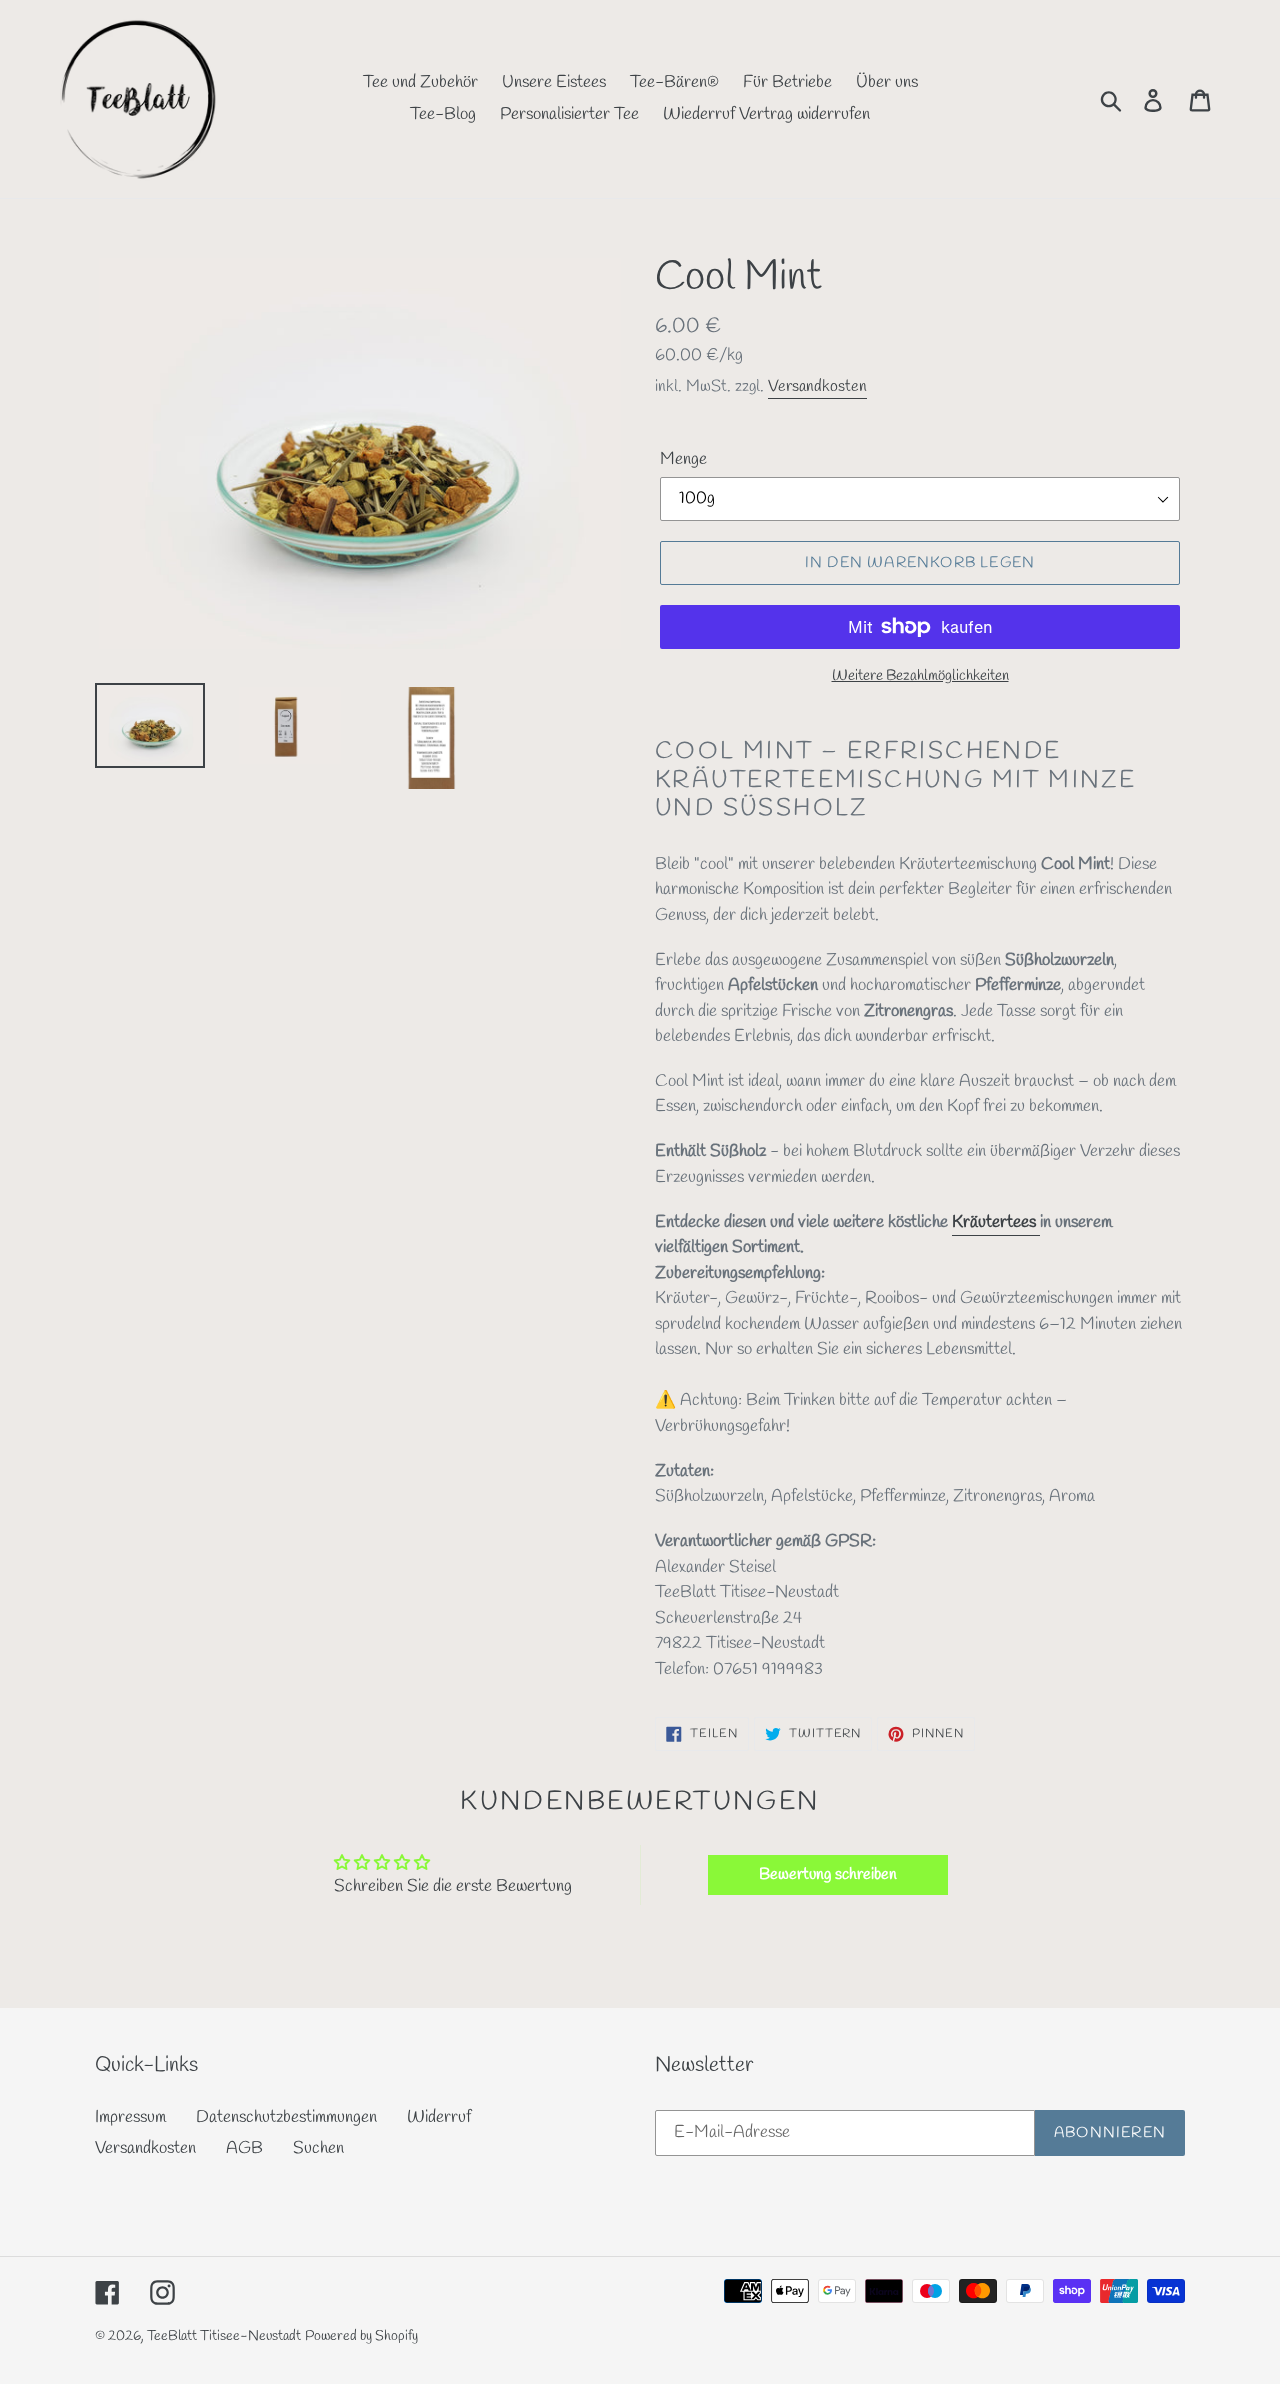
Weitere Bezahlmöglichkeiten (920, 676)
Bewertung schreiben (828, 1874)
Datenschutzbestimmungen (286, 2117)
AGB (244, 2148)
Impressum (130, 2117)
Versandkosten (817, 386)
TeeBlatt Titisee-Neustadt (224, 2336)
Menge (683, 459)
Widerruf (439, 2117)
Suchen (318, 2148)
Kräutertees (996, 1222)
